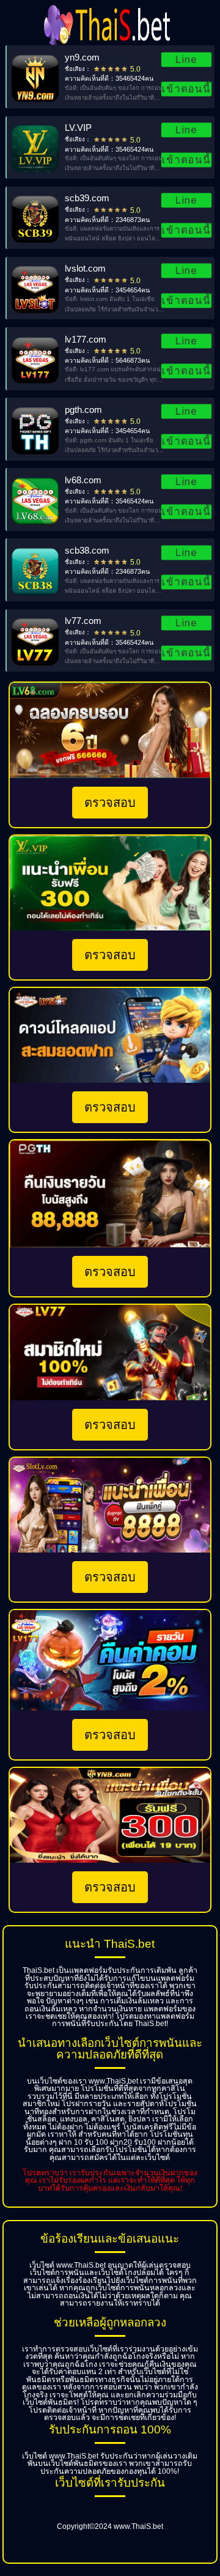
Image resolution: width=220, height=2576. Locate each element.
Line (187, 59)
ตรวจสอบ (110, 803)
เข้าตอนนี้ (186, 89)
